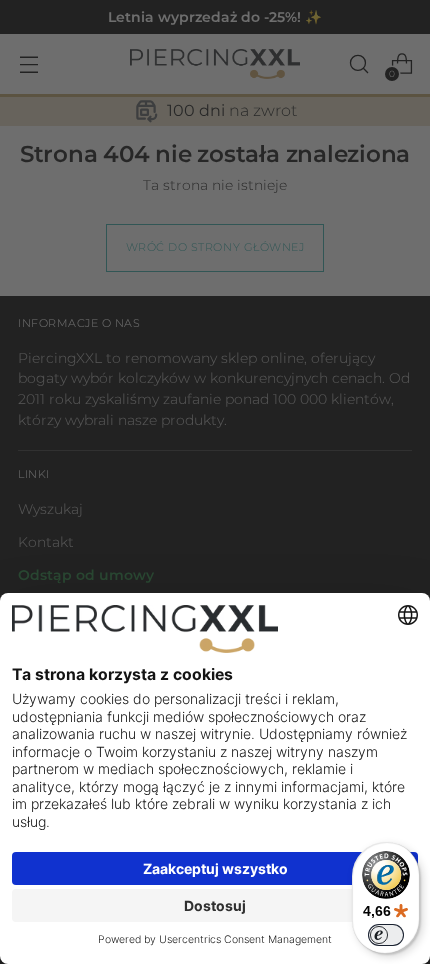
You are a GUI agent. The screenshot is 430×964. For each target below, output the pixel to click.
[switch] (386, 935)
